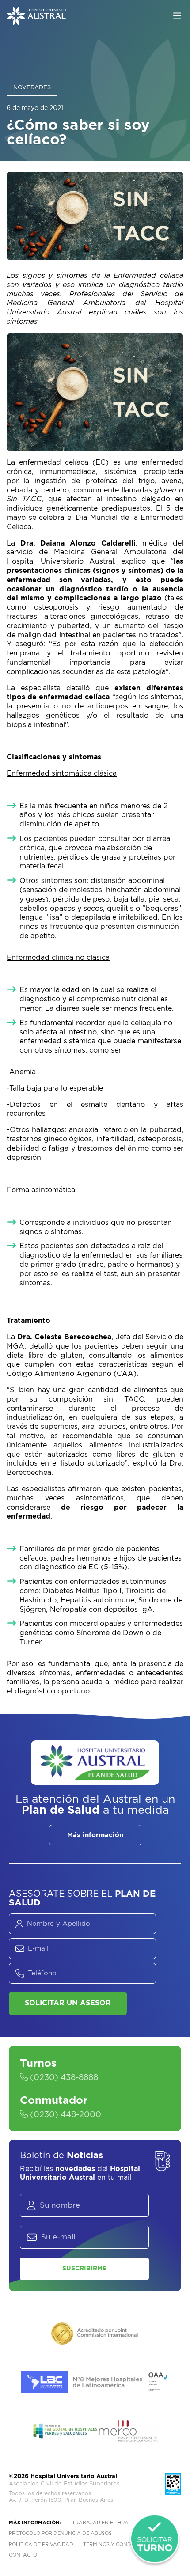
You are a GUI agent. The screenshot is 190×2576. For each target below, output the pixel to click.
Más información (95, 1835)
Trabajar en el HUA (100, 2523)
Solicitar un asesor (68, 2003)
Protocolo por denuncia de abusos (60, 2533)
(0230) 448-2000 (65, 2115)
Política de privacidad (41, 2544)
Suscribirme (84, 2269)
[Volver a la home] (36, 21)
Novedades (32, 88)
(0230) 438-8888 (63, 2078)
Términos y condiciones (117, 2544)
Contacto (23, 2555)
